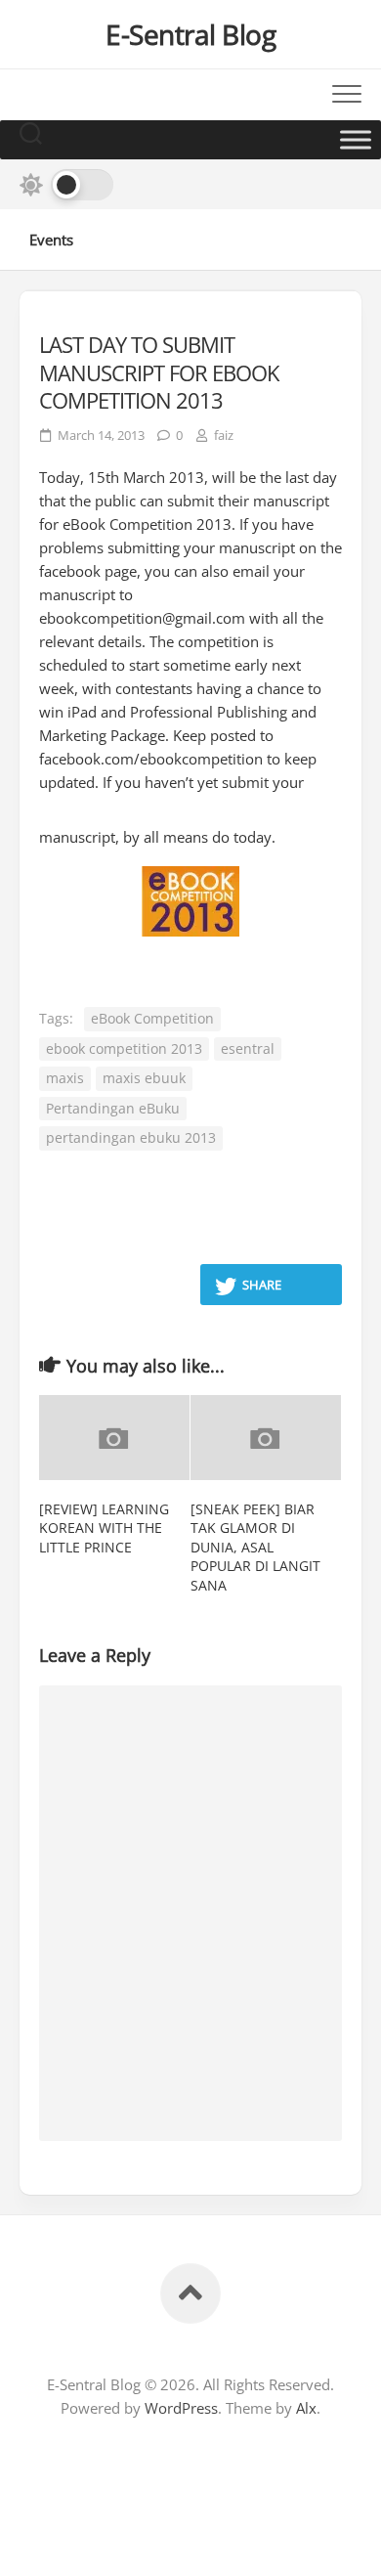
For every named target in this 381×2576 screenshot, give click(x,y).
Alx (306, 2408)
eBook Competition (152, 1018)
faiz (224, 435)
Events (51, 240)
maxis (65, 1078)
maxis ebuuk (144, 1078)
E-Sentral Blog (190, 34)
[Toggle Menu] (356, 139)
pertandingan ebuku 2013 (131, 1137)
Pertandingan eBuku (113, 1108)
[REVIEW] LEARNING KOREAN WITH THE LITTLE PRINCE (104, 1528)
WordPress (181, 2408)
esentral (248, 1048)
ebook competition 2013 (124, 1048)
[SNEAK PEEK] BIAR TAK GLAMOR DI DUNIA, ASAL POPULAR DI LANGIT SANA (255, 1547)
